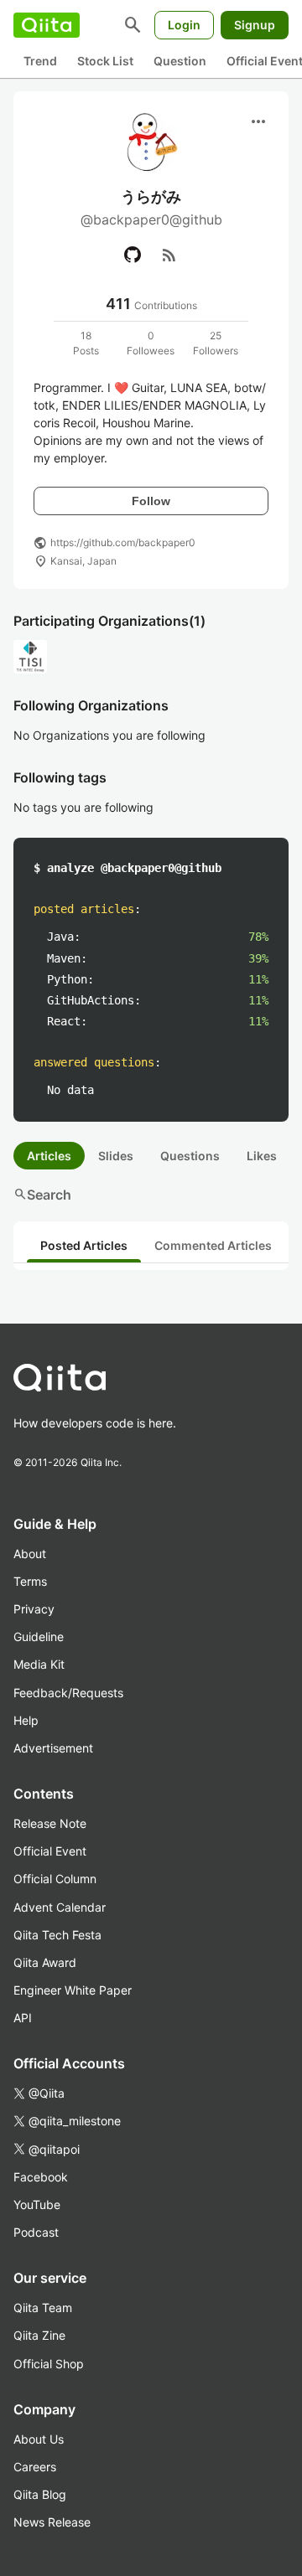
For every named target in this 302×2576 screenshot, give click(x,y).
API (23, 2018)
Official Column (55, 1879)
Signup (255, 25)
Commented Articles (213, 1245)
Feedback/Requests (68, 1693)
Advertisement (53, 1748)
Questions (190, 1156)
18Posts (86, 343)
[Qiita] (47, 25)
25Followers (216, 343)
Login (184, 25)
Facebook (41, 2177)
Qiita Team (43, 2308)
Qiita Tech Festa (57, 1935)
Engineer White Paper (73, 1990)
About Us (39, 2439)
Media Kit (39, 1664)
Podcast (36, 2232)
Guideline (39, 1636)
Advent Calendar (60, 1907)
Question (180, 61)
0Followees (151, 343)
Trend (40, 61)
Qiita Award (45, 1962)
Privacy (34, 1609)
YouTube (37, 2204)
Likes (262, 1156)
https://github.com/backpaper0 (123, 542)
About (30, 1554)
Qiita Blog (40, 2494)
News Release (52, 2522)
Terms (30, 1581)
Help (26, 1720)
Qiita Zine (39, 2335)
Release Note (50, 1823)
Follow (151, 501)
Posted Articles (84, 1245)
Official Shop (49, 2364)
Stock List (105, 61)
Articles (49, 1156)
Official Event (50, 1851)
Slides (116, 1156)
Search (42, 1195)
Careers (35, 2467)
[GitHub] (133, 255)
